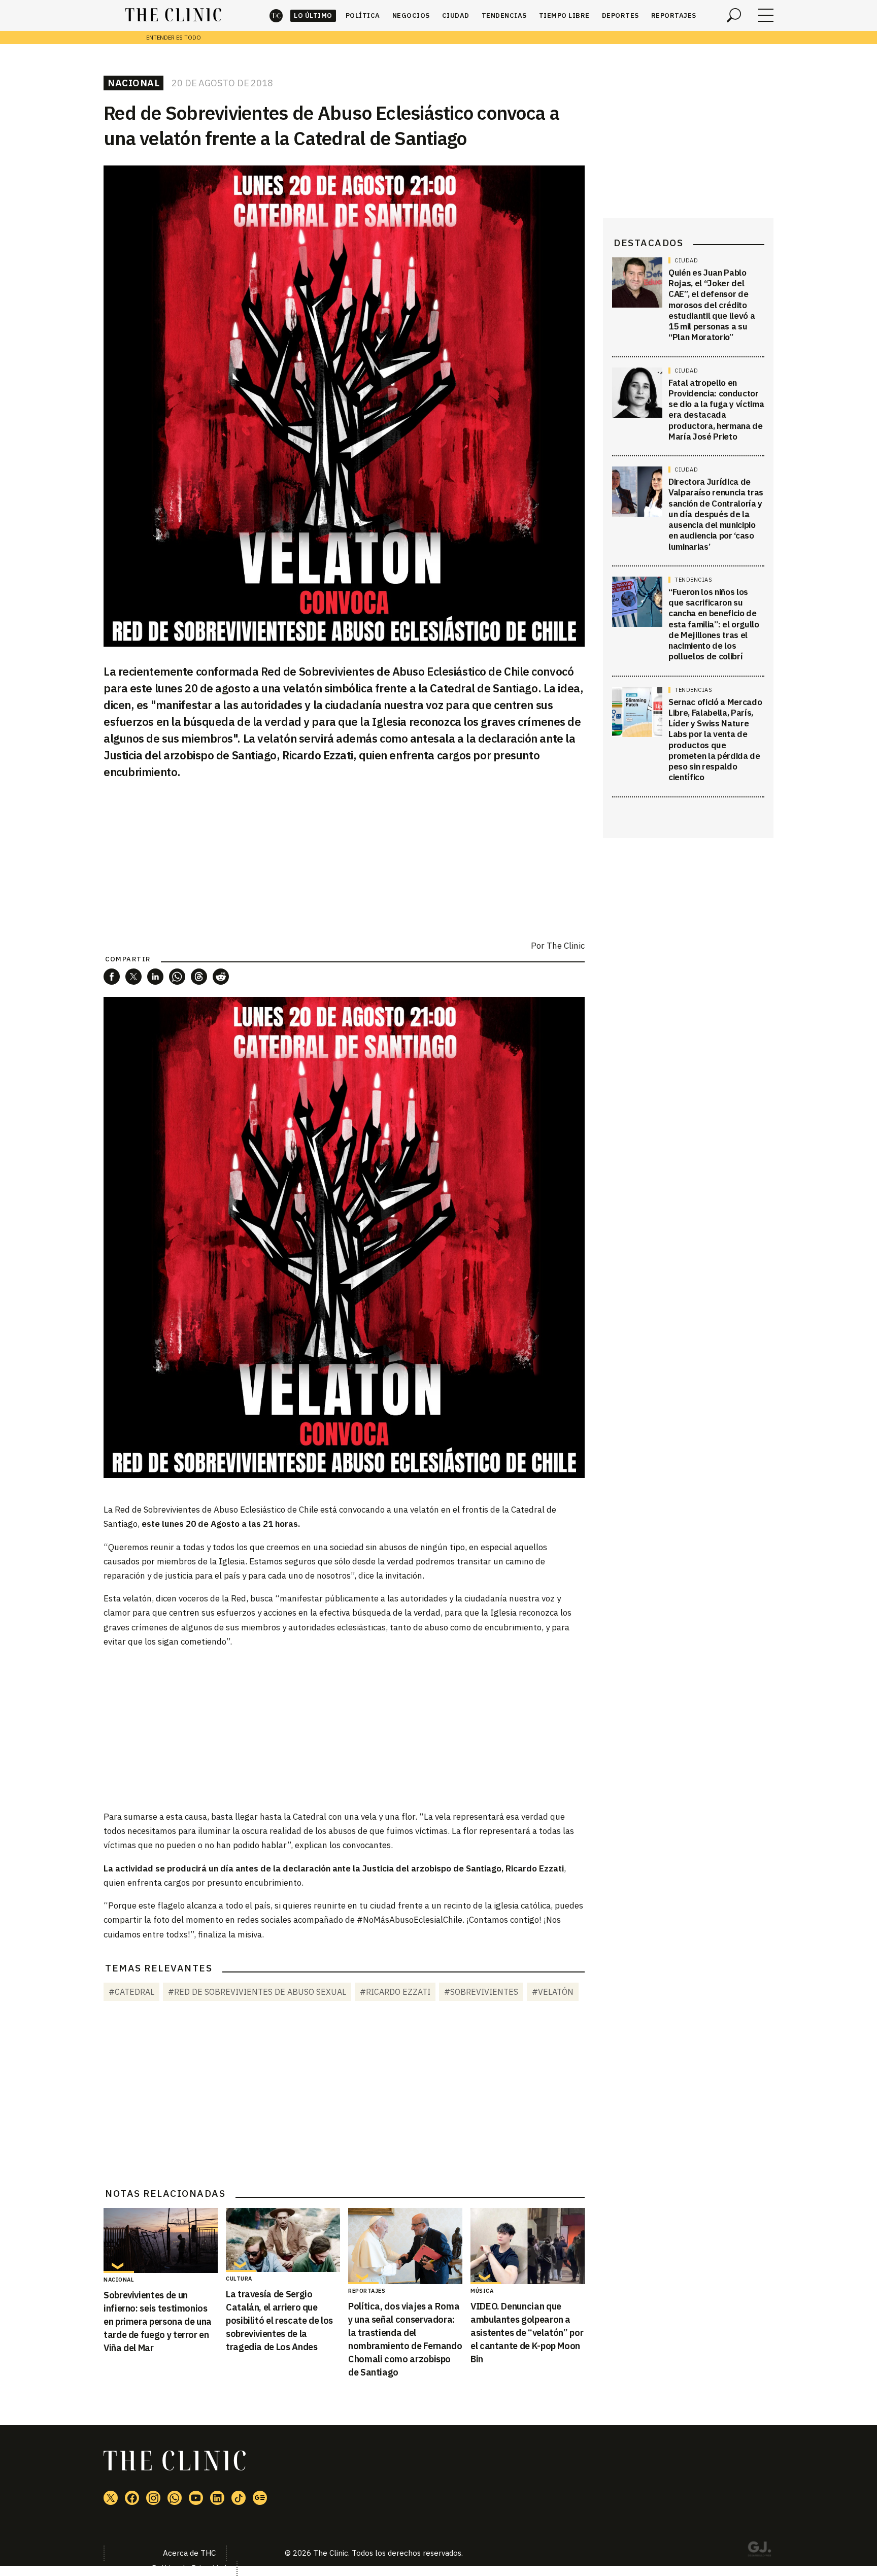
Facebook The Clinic (132, 2498)
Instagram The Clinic (153, 2498)
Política (363, 15)
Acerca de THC (189, 2553)
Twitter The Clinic (111, 2498)
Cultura (239, 2279)
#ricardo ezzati (395, 1992)
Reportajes (674, 15)
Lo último (313, 15)
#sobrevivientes (481, 1992)
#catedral (131, 1992)
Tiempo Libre (564, 15)
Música (482, 2291)
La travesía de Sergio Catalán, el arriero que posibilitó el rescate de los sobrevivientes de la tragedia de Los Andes (279, 2320)
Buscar (734, 15)
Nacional (133, 83)
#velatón (553, 1992)
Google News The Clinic (260, 2498)
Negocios (411, 15)
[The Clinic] (173, 15)
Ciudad (456, 15)
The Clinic (276, 15)
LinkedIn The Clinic (217, 2498)
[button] (112, 977)
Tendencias (504, 15)
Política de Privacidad (189, 2568)
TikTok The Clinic (239, 2498)
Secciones (766, 15)
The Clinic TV (196, 2498)
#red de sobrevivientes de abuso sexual (257, 1992)
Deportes (620, 15)
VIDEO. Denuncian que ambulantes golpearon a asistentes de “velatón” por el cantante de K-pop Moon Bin (527, 2333)
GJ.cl (759, 2551)
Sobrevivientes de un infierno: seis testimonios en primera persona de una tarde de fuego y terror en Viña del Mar (158, 2321)
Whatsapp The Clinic (175, 2498)
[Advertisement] (344, 1728)
